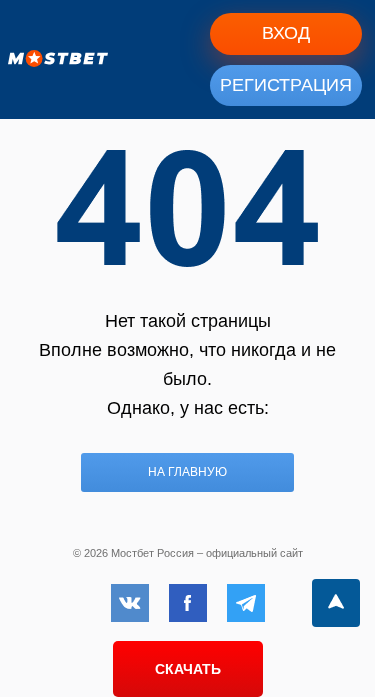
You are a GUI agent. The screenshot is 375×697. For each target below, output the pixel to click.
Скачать (188, 669)
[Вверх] (336, 603)
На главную (187, 472)
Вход (286, 33)
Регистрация (286, 85)
